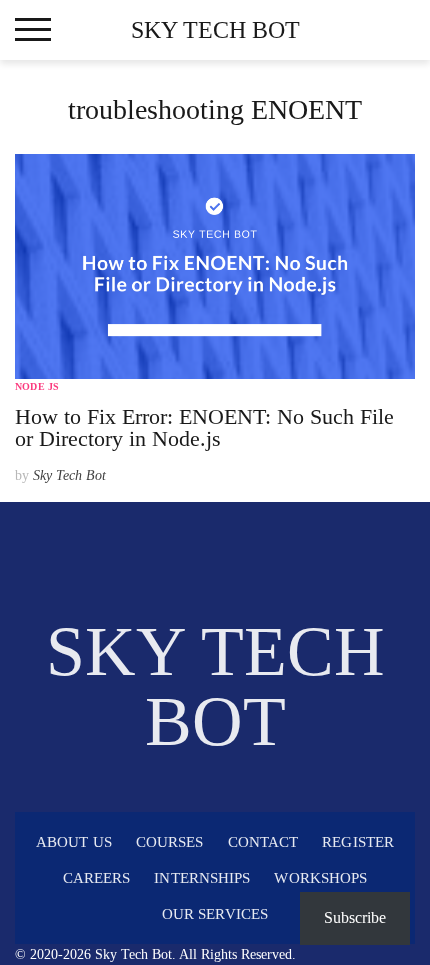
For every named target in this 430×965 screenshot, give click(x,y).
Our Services (215, 914)
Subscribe (355, 917)
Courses (170, 842)
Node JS (37, 386)
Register (358, 842)
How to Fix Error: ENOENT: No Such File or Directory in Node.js (204, 427)
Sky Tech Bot (215, 30)
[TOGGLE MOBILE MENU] (33, 30)
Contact (263, 842)
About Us (74, 842)
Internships (202, 878)
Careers (97, 878)
